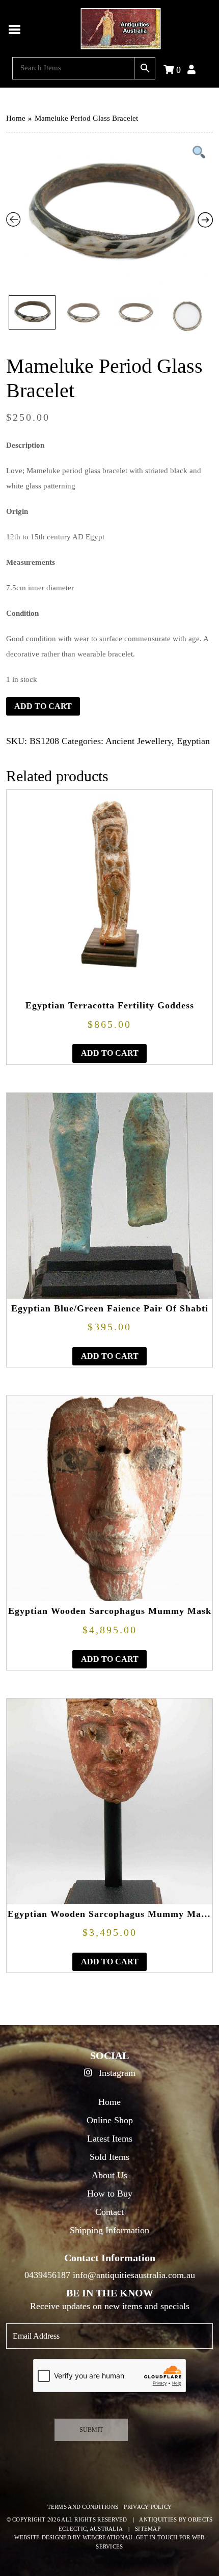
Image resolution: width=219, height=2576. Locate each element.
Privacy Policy (148, 2507)
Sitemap (148, 2529)
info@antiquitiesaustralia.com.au (134, 2275)
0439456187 (47, 2275)
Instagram (116, 2073)
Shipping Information (109, 2230)
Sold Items (109, 2157)
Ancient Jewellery (139, 741)
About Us (109, 2175)
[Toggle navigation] (15, 29)
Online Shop (110, 2120)
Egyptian (193, 741)
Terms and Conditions (83, 2507)
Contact (109, 2212)
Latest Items (110, 2139)
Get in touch (157, 2537)
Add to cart (43, 706)
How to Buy (110, 2194)
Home (16, 118)
